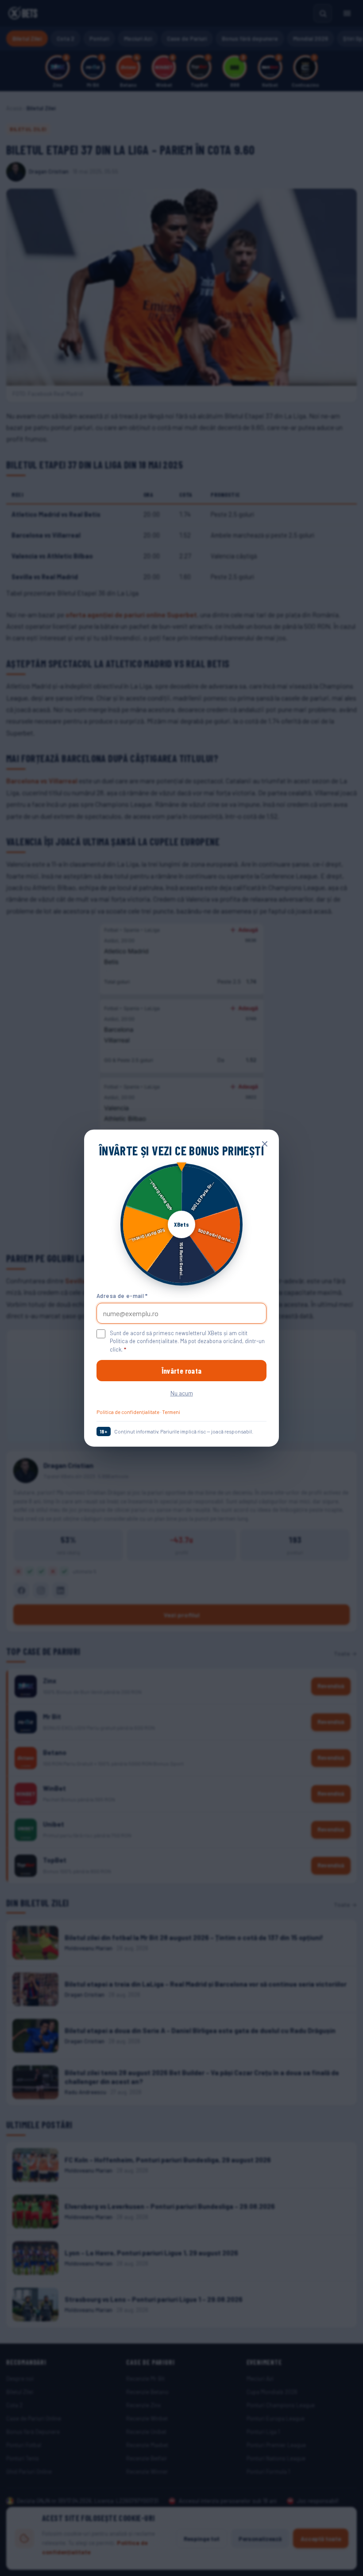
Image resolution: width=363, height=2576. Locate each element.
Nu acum (182, 1393)
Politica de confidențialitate (128, 1412)
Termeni (171, 1412)
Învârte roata (181, 1371)
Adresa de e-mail (122, 1296)
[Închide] (265, 1143)
